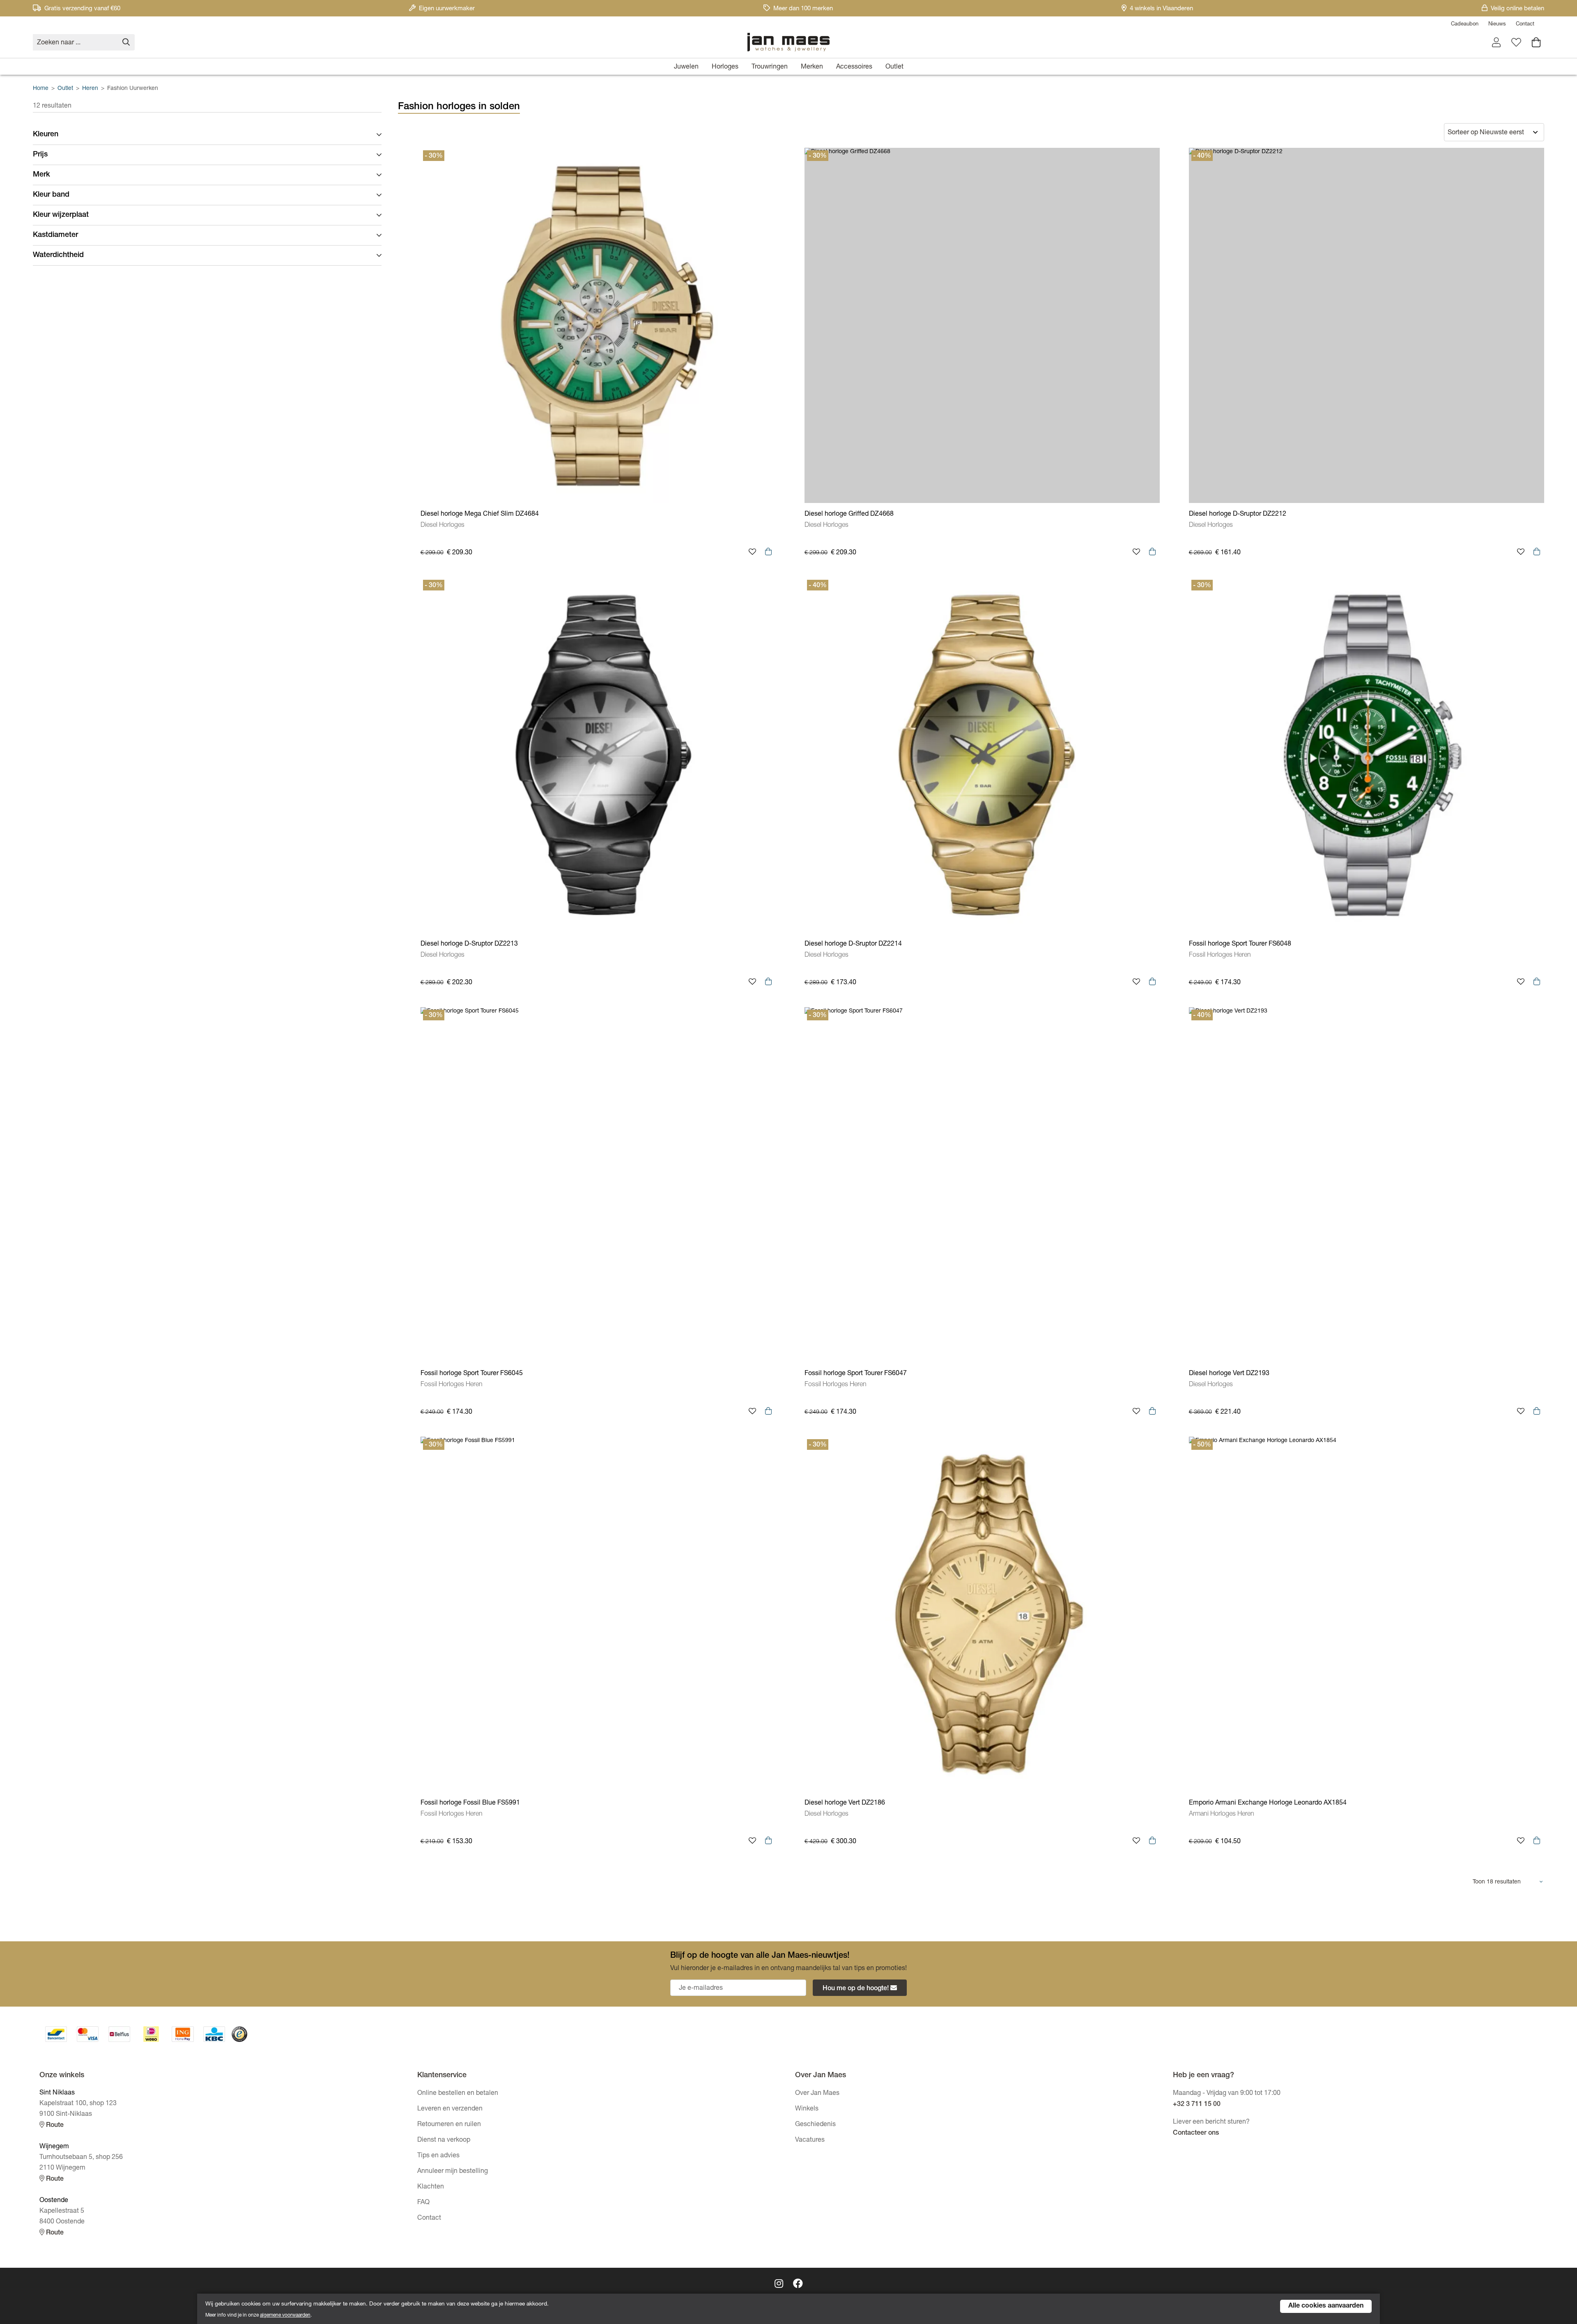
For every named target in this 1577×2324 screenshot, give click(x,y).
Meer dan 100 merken (803, 9)
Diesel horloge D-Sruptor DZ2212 (1238, 514)
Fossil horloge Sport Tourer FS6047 (856, 1374)
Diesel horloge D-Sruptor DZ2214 (853, 944)
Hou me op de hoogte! (856, 1989)
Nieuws (1497, 24)
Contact (1525, 24)
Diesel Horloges (443, 526)
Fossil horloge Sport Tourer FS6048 (1240, 944)
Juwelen (686, 67)
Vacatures (810, 2140)
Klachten (431, 2187)
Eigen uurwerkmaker (447, 9)
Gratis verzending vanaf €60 (82, 9)
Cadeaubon (1465, 24)
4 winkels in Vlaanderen (1161, 9)
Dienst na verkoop (444, 2140)
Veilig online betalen (1517, 9)
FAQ (423, 2203)
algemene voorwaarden (285, 2315)
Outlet (894, 67)
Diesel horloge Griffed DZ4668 (849, 514)
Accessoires (854, 67)
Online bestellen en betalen (458, 2094)
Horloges (725, 67)
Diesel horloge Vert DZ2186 (845, 1803)
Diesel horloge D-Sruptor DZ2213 (469, 944)
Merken (812, 67)
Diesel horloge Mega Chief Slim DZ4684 (480, 514)
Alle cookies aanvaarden (1326, 2306)
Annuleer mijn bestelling (453, 2172)
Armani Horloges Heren (1222, 1814)
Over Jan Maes (817, 2094)
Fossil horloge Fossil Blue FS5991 (470, 1803)
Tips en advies (438, 2156)
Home (41, 89)
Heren (90, 89)
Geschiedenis (815, 2125)
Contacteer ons (1196, 2133)
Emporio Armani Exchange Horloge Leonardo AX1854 (1268, 1803)
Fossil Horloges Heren (1220, 955)
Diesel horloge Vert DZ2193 (1229, 1374)
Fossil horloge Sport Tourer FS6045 (472, 1374)
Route (54, 2126)
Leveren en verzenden (450, 2109)
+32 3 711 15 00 (1197, 2105)
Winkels (807, 2109)
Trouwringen (770, 67)
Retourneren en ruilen (449, 2125)
